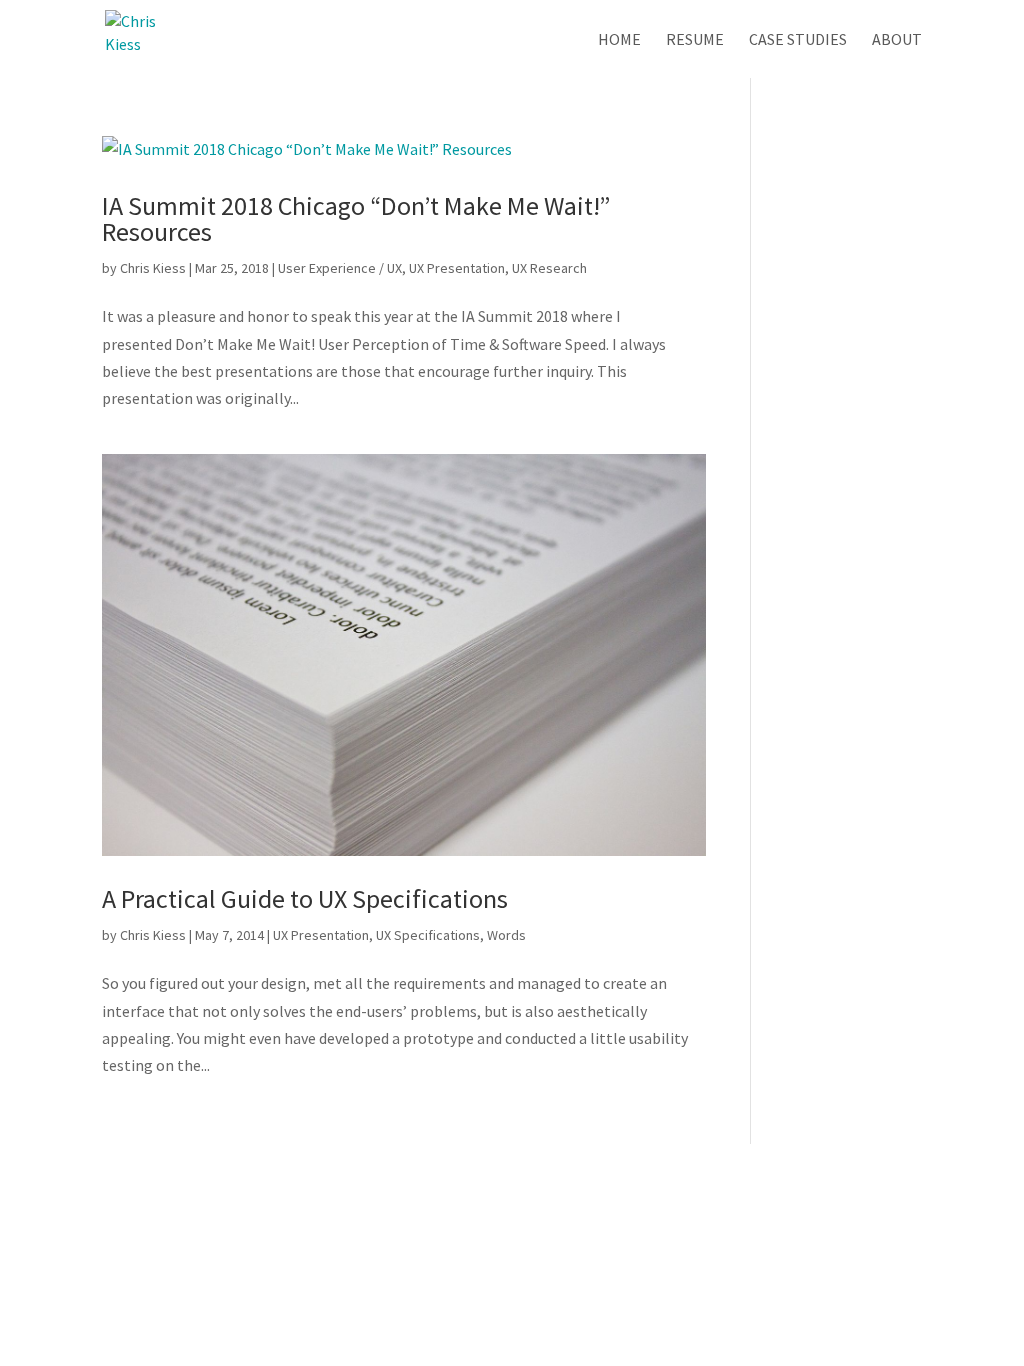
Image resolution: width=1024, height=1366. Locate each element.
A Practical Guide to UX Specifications (305, 898)
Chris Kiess (153, 268)
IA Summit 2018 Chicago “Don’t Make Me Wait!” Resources (356, 218)
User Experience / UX (340, 268)
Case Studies (798, 40)
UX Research (549, 268)
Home (619, 40)
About (897, 40)
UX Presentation (457, 268)
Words (506, 935)
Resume (695, 40)
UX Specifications (428, 935)
